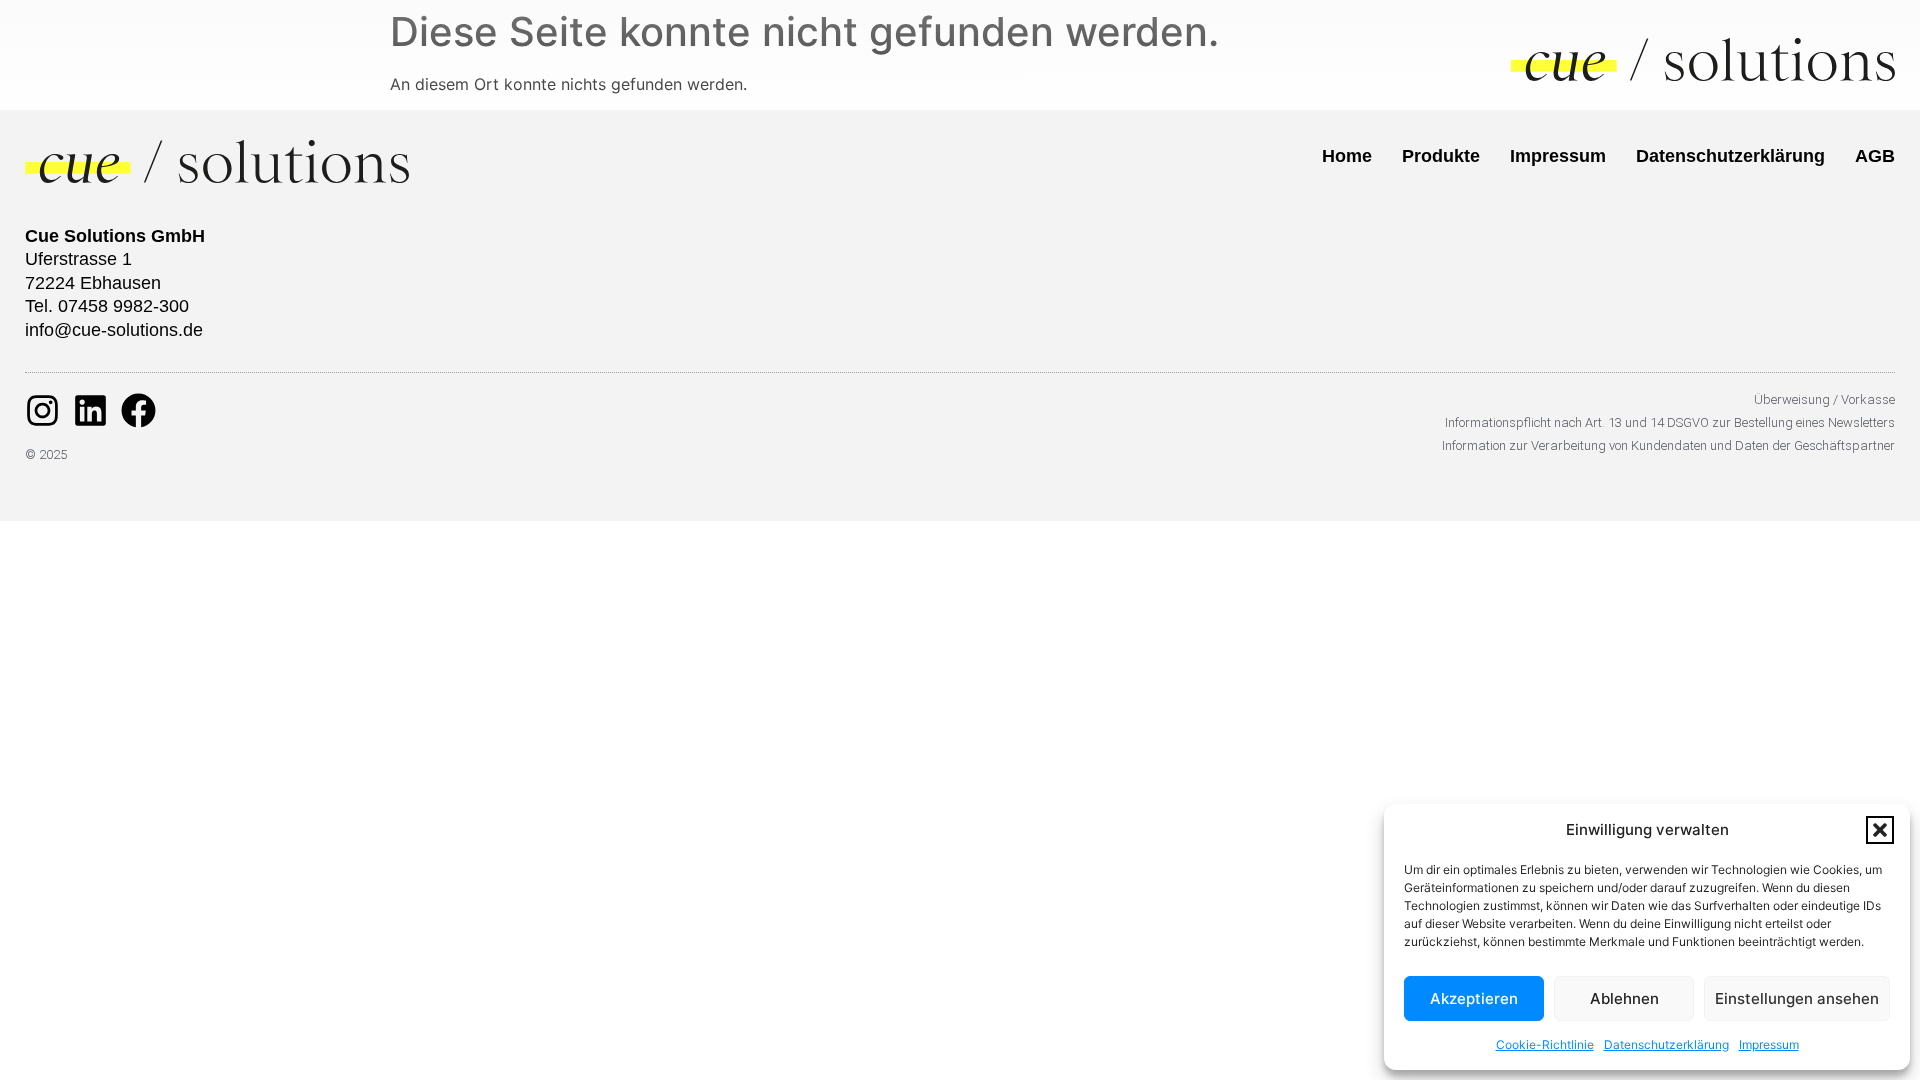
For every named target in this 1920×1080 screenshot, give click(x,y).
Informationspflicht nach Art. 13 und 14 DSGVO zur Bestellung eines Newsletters (1670, 422)
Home (1347, 156)
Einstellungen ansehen (1797, 998)
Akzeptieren (1474, 998)
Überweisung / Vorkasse (1824, 399)
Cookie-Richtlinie (1545, 1044)
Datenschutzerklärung (1666, 1044)
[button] (1880, 830)
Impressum (1769, 1044)
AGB (1875, 156)
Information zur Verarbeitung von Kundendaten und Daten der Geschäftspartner (1668, 445)
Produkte (1441, 156)
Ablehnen (1624, 998)
